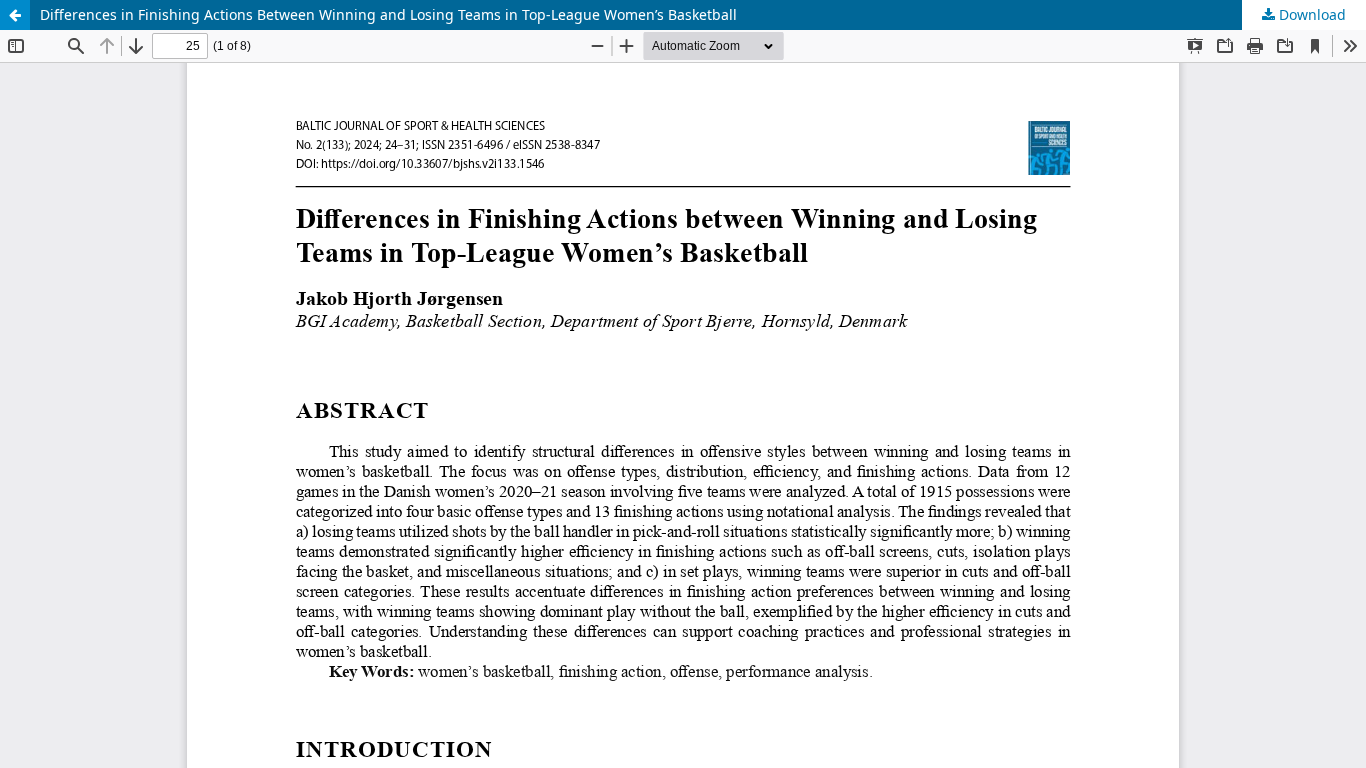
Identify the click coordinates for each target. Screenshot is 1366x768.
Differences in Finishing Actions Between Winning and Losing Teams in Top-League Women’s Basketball (388, 14)
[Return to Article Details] (15, 15)
